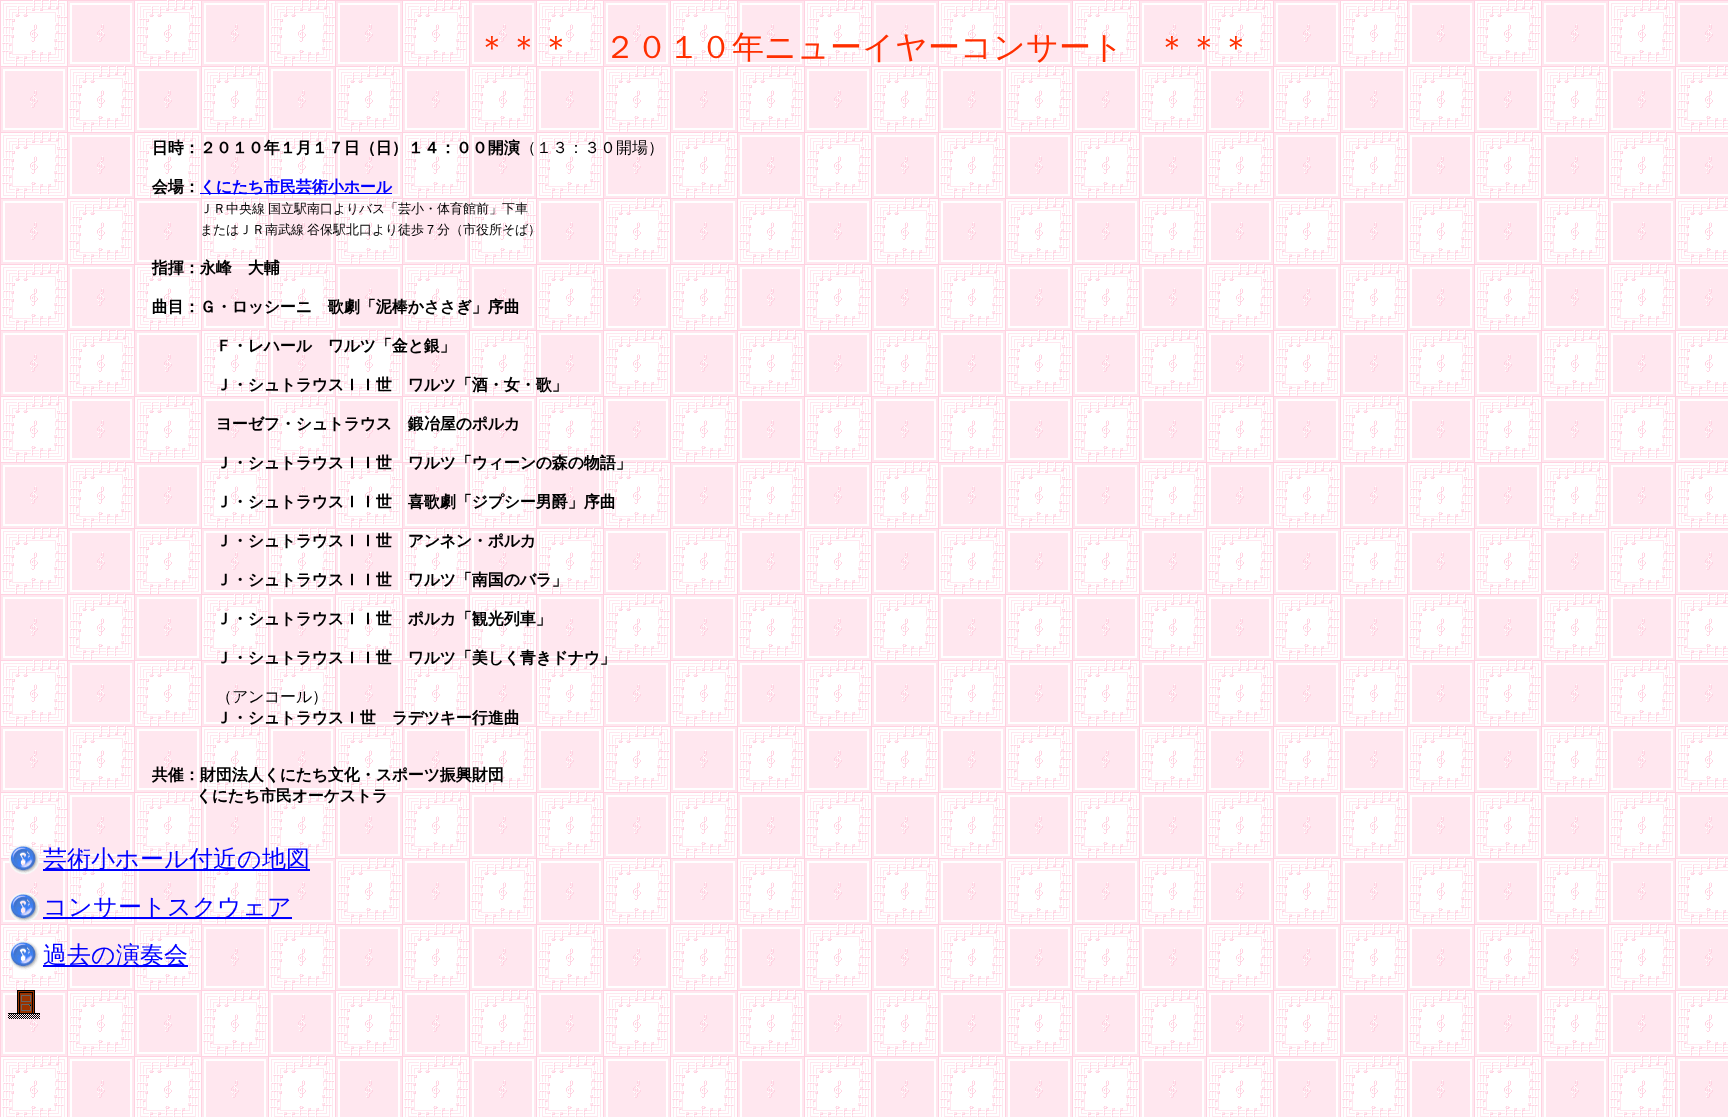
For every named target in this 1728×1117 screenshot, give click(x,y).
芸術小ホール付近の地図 (176, 859)
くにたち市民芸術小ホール (296, 186)
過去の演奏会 (115, 955)
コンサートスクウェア (167, 907)
